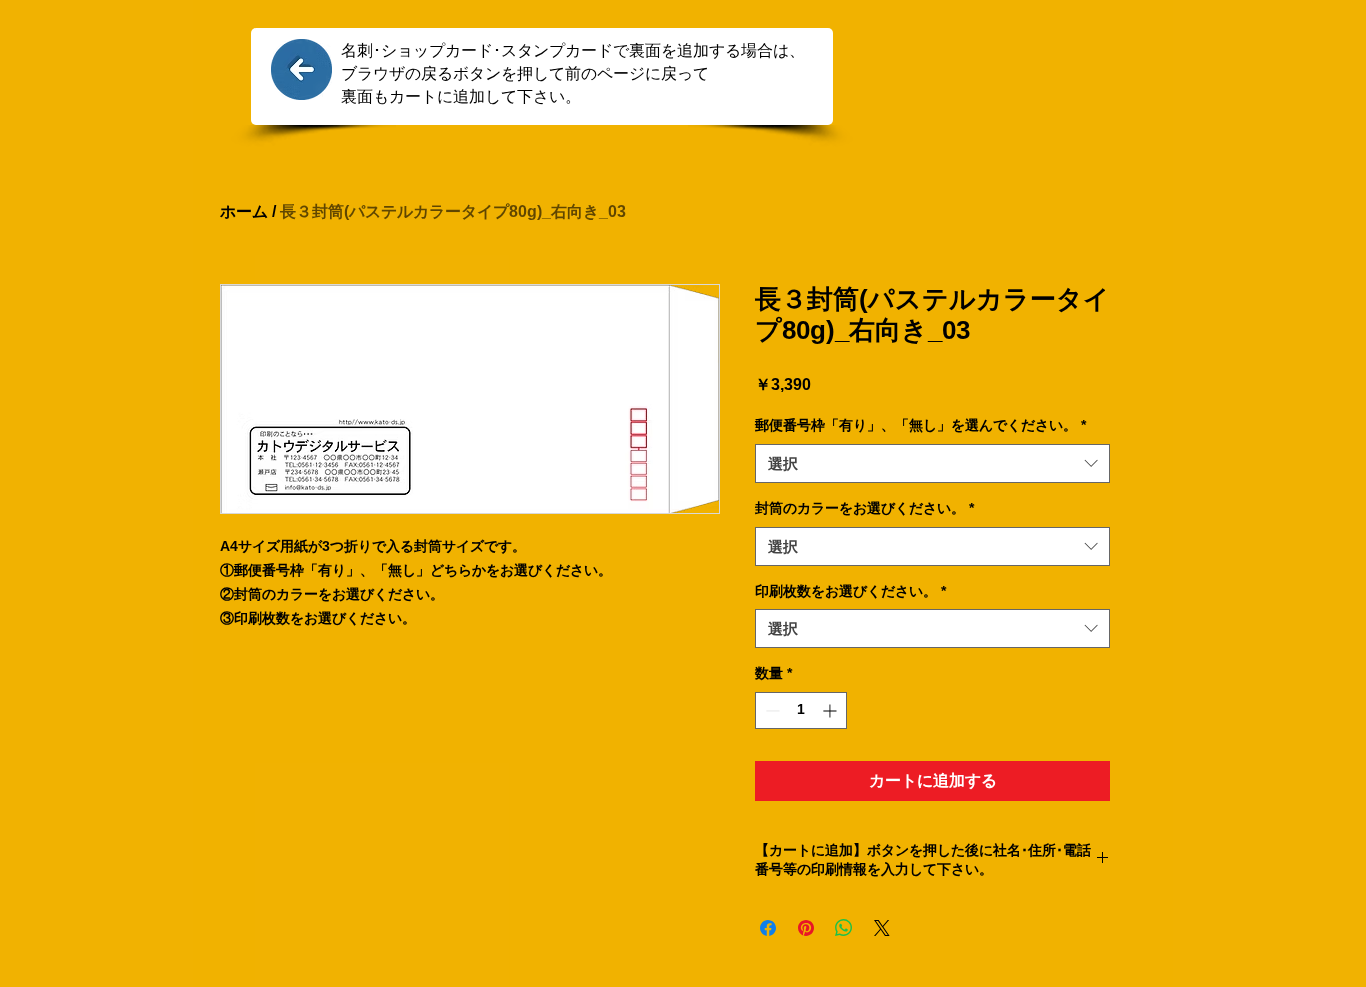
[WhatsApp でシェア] (844, 928)
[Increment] (831, 710)
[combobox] (932, 463)
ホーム (244, 211)
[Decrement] (770, 710)
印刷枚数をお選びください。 (850, 591)
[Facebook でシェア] (768, 928)
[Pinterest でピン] (806, 928)
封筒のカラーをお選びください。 (864, 508)
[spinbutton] (801, 710)
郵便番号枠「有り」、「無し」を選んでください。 (920, 425)
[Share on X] (882, 928)
